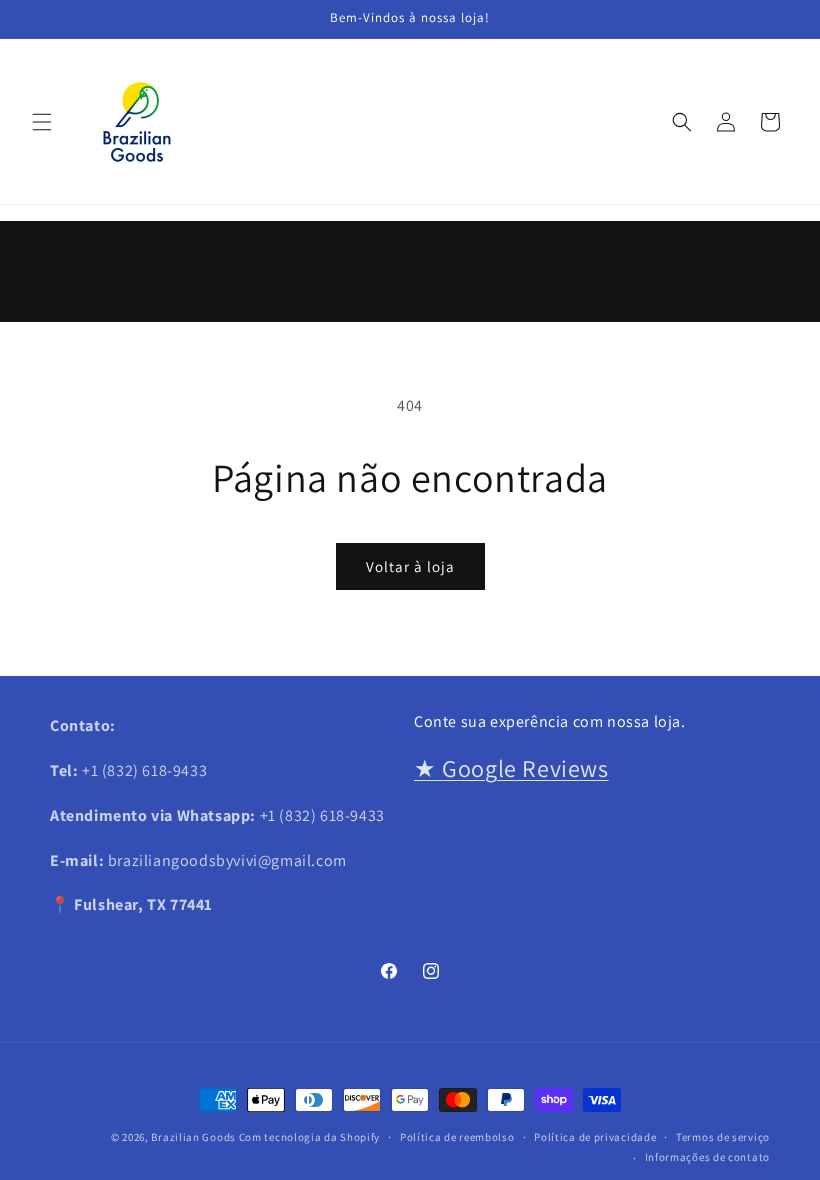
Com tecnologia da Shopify (310, 1137)
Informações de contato (707, 1157)
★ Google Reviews (511, 768)
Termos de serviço (723, 1137)
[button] (42, 122)
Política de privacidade (595, 1137)
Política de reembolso (457, 1137)
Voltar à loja (410, 566)
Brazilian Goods (193, 1137)
